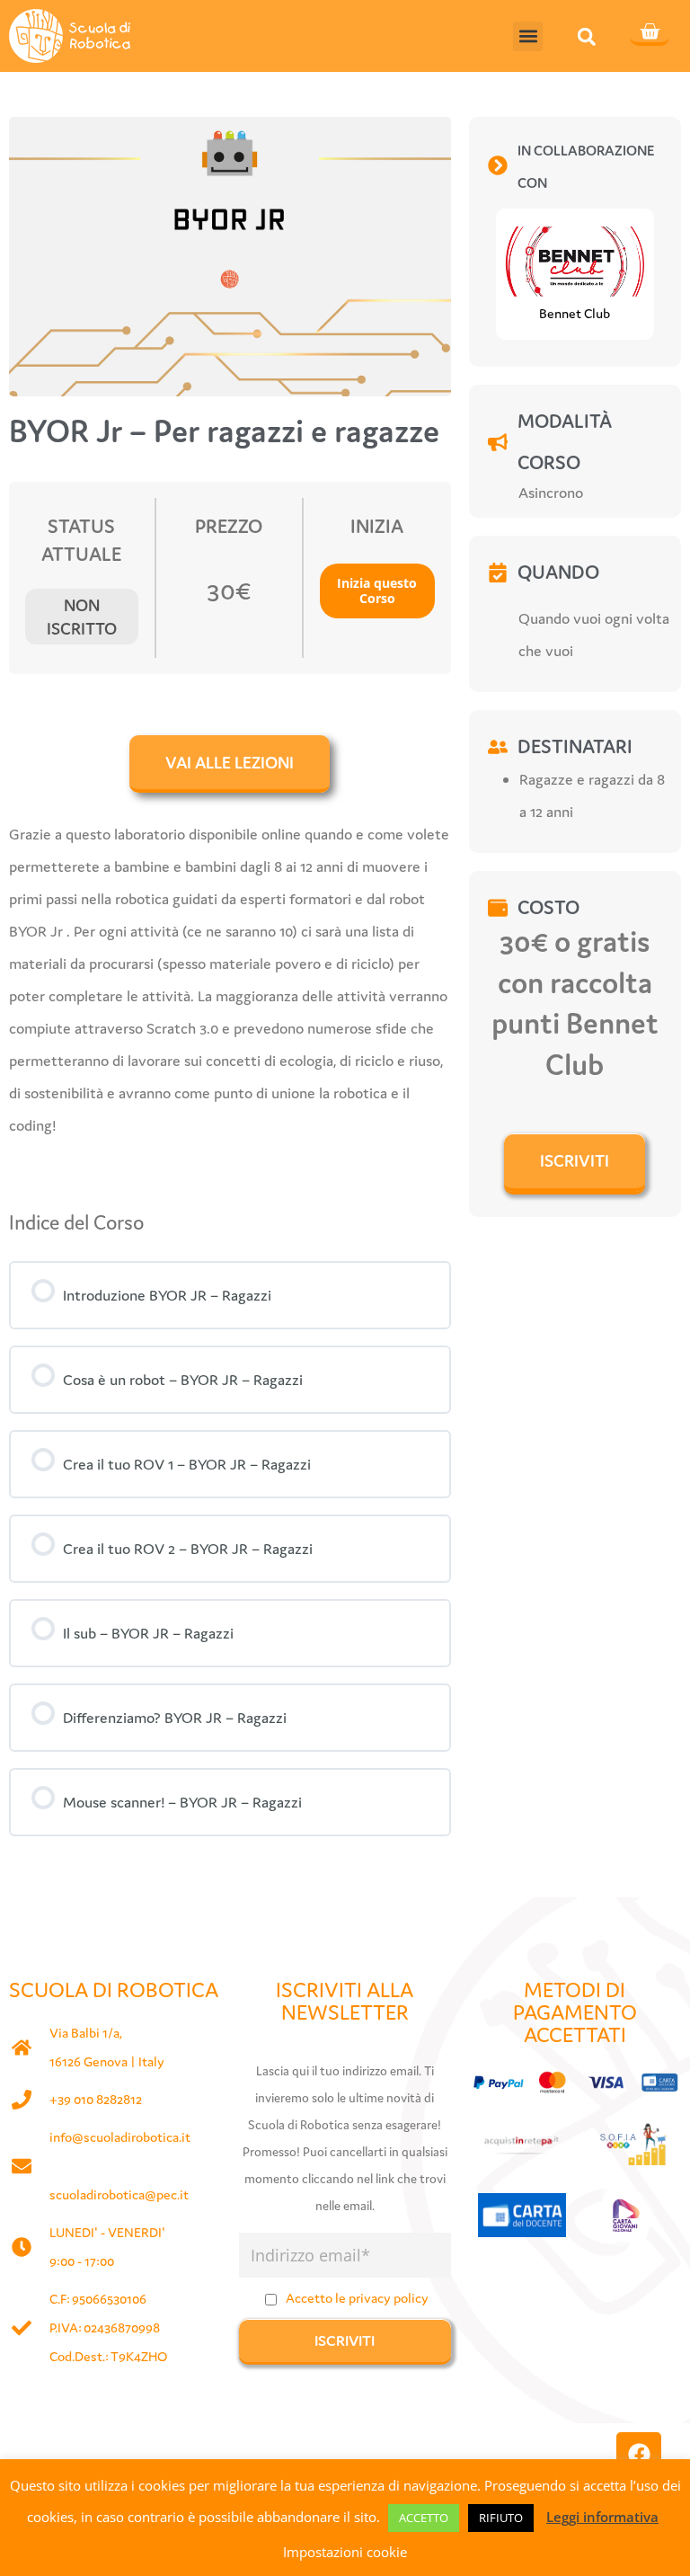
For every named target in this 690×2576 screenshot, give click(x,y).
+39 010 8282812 (96, 2099)
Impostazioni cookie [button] (345, 2552)
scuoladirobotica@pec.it (119, 2194)
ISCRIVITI (575, 1160)
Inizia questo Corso (377, 591)
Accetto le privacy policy (357, 2298)
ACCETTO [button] (424, 2518)
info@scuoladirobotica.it (120, 2137)
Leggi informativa (602, 2517)
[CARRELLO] (650, 33)
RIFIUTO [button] (501, 2518)
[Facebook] (639, 2455)
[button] (528, 36)
